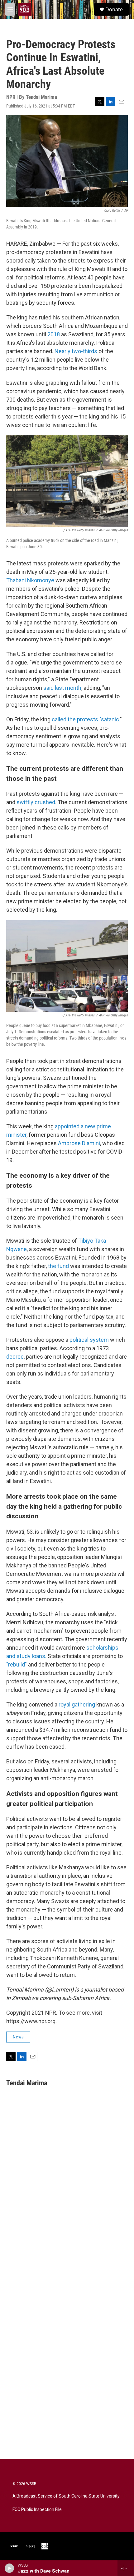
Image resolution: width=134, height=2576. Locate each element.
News (18, 2037)
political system (89, 1340)
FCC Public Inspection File (37, 2510)
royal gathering (77, 1704)
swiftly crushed (36, 802)
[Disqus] (67, 2215)
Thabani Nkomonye (30, 580)
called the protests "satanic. (86, 719)
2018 (54, 334)
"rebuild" (17, 1664)
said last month (62, 688)
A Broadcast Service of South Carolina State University (66, 2496)
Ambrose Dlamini (79, 1143)
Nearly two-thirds (76, 351)
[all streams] (126, 2568)
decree (15, 1357)
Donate (114, 9)
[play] (10, 2568)
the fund (58, 1266)
